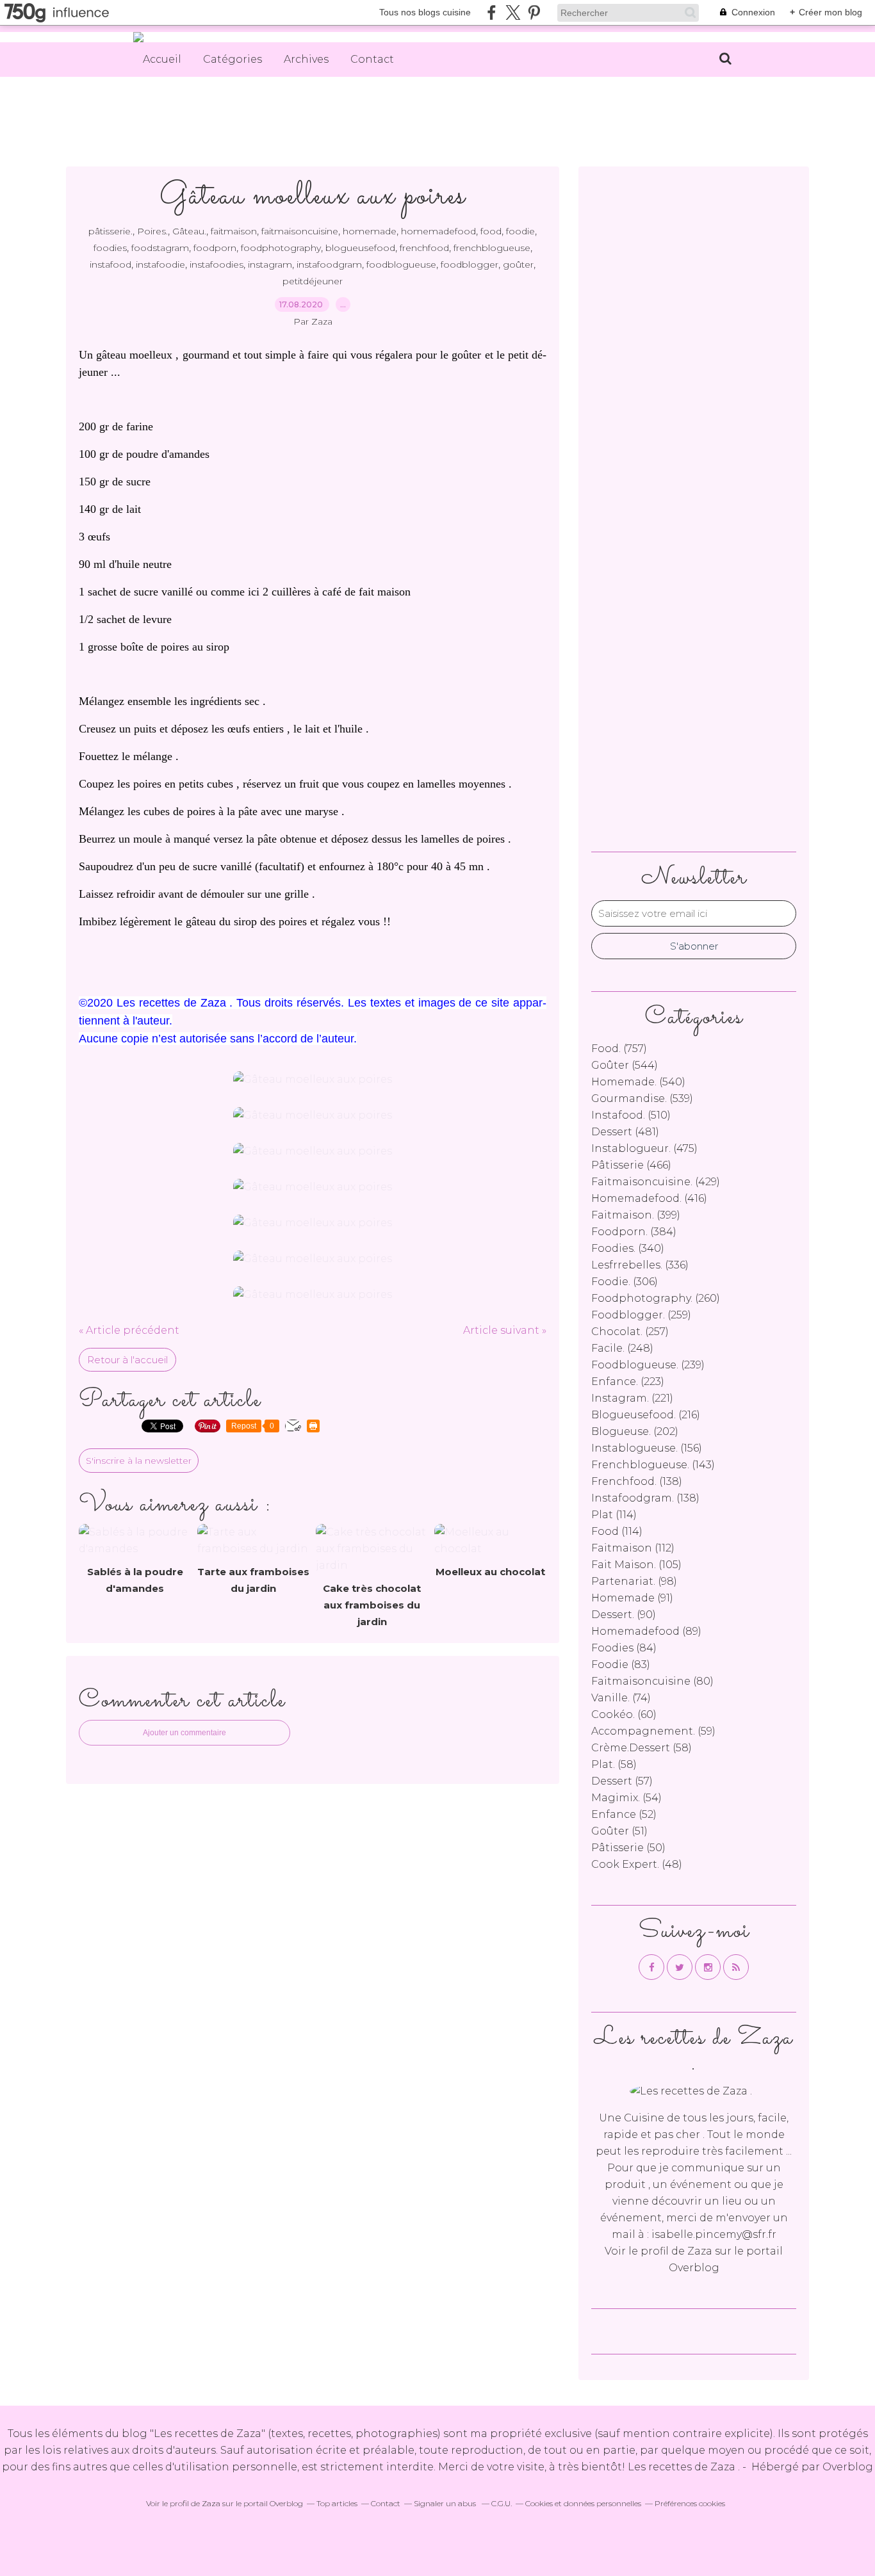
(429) (656, 1182)
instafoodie (160, 264)
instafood (110, 264)
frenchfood (424, 248)
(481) (625, 1132)
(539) (642, 1098)
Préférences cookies (690, 2503)
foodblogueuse (401, 264)
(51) (619, 1831)
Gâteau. (189, 231)
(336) (640, 1265)
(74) (621, 1698)
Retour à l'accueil (127, 1360)
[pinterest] (534, 12)
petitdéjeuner (313, 281)
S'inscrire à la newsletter (139, 1461)
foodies (110, 248)
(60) (624, 1714)
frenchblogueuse (492, 248)
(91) (632, 1598)
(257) (630, 1332)
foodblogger (470, 264)
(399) (636, 1215)
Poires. (152, 231)
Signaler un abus (446, 2503)
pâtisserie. (110, 231)
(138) (637, 1481)
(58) (642, 1748)
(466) (631, 1165)
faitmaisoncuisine (300, 231)
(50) (628, 1848)
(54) (626, 1798)
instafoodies (217, 264)
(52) (624, 1814)
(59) (653, 1731)
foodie (520, 231)
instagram (270, 264)
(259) (641, 1315)
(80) (652, 1681)
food (491, 231)
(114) (614, 1515)
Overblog (848, 2467)
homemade (370, 231)
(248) (622, 1348)
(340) (628, 1248)
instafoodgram (329, 264)
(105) (636, 1565)
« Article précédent (129, 1330)
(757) (619, 1049)
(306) (625, 1282)
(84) (624, 1648)
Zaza (700, 2251)
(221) (632, 1398)
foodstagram (160, 248)
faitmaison (234, 231)
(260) (656, 1298)
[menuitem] (162, 60)
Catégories (233, 59)
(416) (649, 1198)
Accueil (162, 59)
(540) (638, 1082)
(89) (646, 1631)
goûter (518, 264)
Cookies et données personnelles (583, 2503)
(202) (635, 1431)
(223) (628, 1381)
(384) (634, 1232)
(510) (631, 1115)
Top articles (337, 2503)
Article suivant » (505, 1330)
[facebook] (492, 12)
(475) (644, 1148)
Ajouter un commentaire (184, 1733)
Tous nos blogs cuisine (425, 12)
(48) (637, 1864)
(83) (621, 1665)
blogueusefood (360, 248)
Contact (372, 59)
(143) (653, 1465)
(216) (646, 1415)
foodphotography (281, 248)
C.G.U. (502, 2503)
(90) (624, 1615)
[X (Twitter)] (513, 12)
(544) (625, 1065)
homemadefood (438, 231)
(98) (634, 1581)
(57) (622, 1781)
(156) (647, 1448)
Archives (306, 59)
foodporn (215, 248)
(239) (648, 1365)
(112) (633, 1548)
